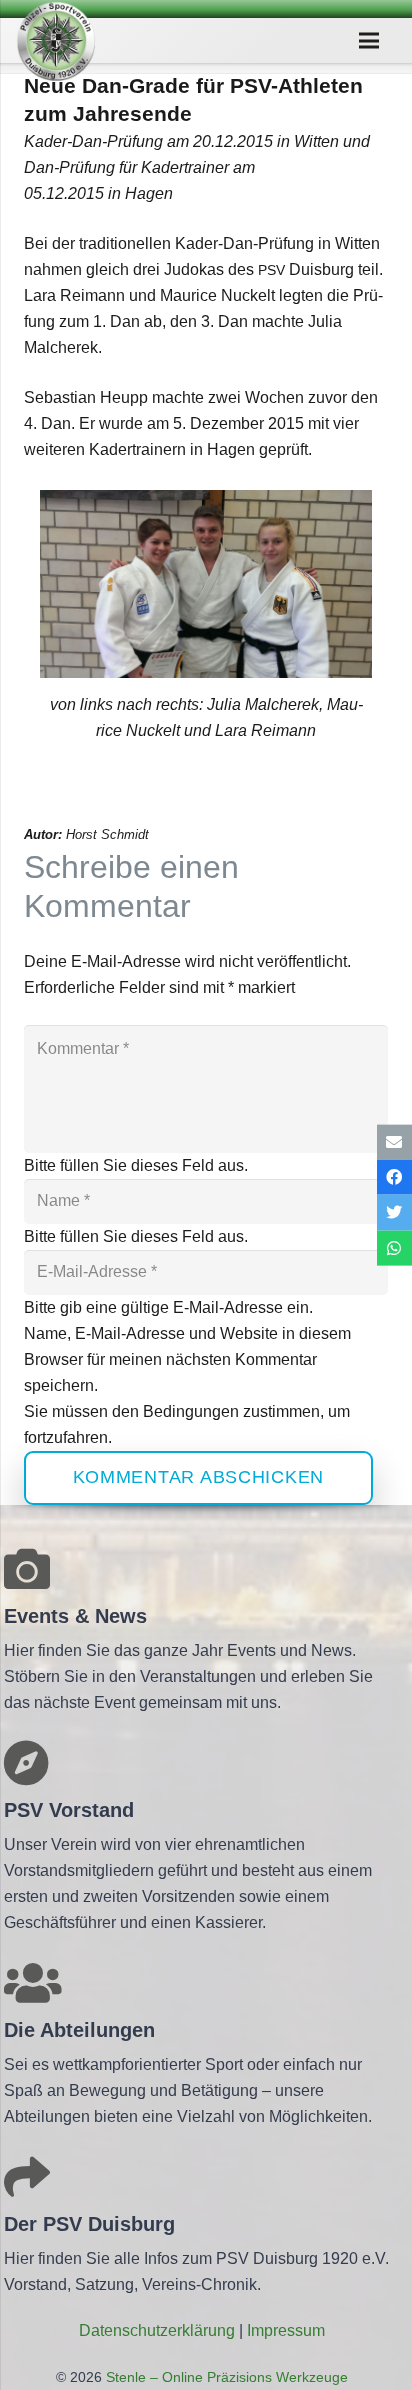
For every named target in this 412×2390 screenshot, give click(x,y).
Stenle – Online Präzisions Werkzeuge (225, 2377)
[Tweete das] (394, 1212)
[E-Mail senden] (394, 1142)
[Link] (56, 41)
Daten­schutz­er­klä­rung (157, 2330)
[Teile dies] (394, 1177)
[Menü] (370, 41)
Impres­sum (286, 2330)
